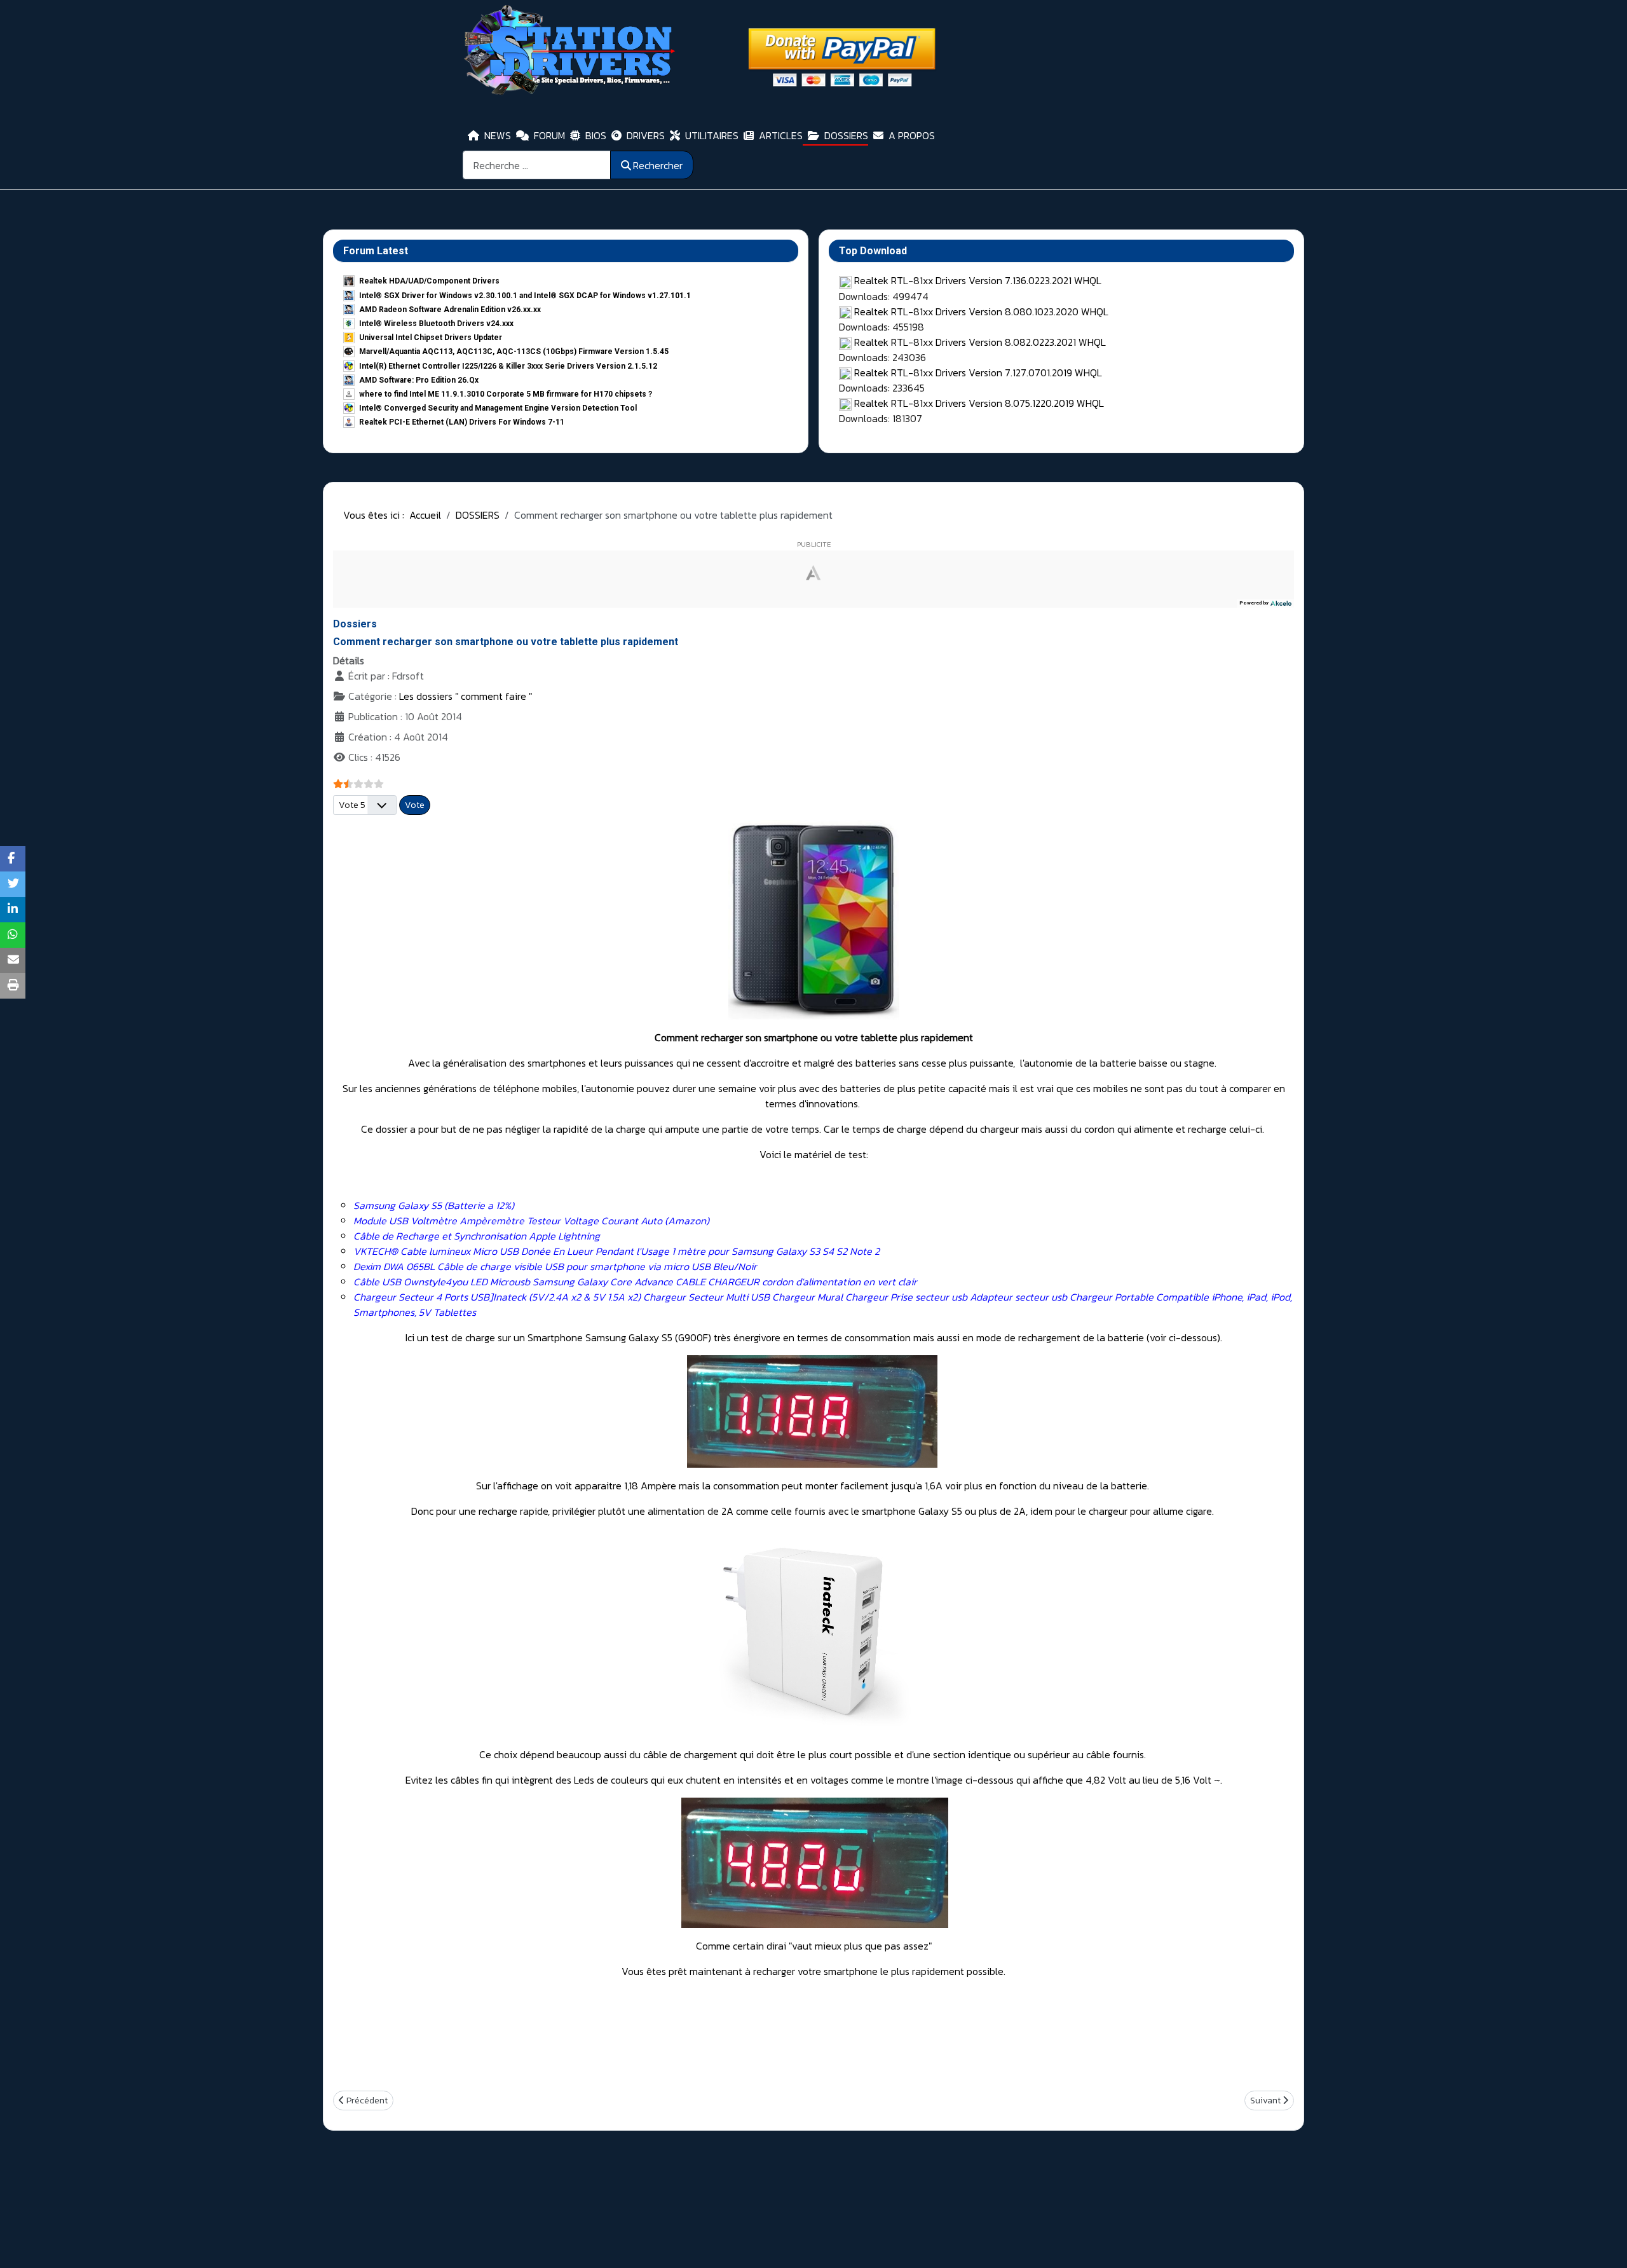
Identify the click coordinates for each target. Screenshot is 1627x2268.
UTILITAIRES (712, 135)
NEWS (498, 135)
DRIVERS (646, 135)
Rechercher (658, 165)
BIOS (596, 135)
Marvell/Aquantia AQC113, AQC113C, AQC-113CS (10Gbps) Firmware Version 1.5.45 (514, 352)
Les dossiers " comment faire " (466, 696)
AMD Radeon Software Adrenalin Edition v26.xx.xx (450, 310)
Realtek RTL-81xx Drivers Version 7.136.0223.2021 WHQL (978, 280)
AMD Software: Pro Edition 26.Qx (419, 380)
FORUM (549, 135)
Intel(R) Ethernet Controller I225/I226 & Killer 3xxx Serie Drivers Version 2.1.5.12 (508, 366)
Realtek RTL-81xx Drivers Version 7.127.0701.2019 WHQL (978, 372)
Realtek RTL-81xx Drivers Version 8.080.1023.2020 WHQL (981, 311)
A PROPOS (912, 135)
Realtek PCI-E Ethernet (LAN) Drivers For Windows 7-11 (462, 422)
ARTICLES (781, 135)
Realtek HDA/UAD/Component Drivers (429, 281)
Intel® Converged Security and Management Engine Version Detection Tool (498, 408)
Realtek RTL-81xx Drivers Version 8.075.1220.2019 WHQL (979, 403)
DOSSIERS (846, 135)
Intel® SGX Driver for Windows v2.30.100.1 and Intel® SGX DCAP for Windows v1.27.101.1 (525, 296)
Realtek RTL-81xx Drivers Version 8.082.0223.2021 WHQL (980, 342)
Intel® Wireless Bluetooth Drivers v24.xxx (436, 324)
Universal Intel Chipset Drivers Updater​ (431, 338)
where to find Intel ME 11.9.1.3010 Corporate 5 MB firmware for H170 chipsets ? (506, 394)
